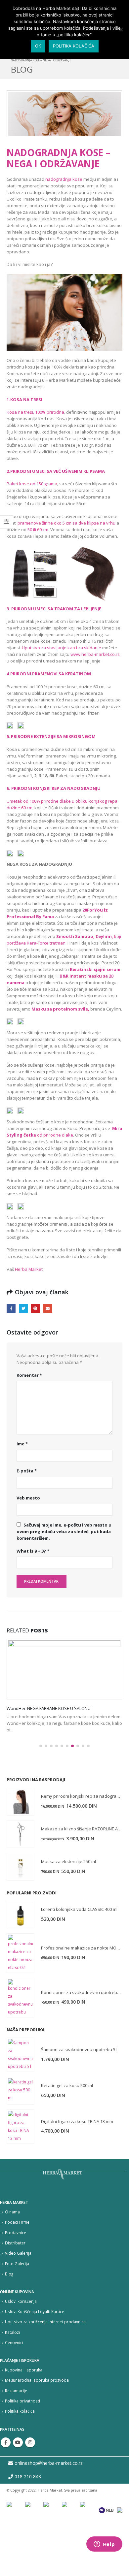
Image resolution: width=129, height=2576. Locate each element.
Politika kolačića (20, 2465)
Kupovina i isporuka (24, 2424)
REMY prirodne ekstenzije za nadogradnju (49, 1708)
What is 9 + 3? (33, 1551)
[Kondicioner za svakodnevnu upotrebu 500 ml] (21, 2052)
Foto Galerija (17, 2318)
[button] (41, 1800)
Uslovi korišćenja (21, 2356)
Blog (9, 2328)
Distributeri (16, 2297)
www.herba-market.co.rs (95, 654)
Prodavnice (16, 2287)
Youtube (18, 2497)
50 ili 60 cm (38, 530)
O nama (12, 2266)
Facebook (11, 1308)
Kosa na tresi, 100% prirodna (35, 412)
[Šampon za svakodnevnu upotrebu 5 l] (21, 2109)
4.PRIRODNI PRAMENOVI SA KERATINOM (49, 674)
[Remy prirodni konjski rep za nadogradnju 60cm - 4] (21, 1856)
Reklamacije (16, 2445)
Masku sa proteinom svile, (60, 1009)
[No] (121, 29)
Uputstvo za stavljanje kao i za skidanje (62, 648)
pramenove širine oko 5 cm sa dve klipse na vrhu (66, 523)
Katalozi (12, 2387)
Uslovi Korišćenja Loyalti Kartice (35, 2366)
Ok (38, 46)
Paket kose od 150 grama (32, 484)
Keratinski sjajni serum (95, 969)
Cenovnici (14, 2397)
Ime (22, 1444)
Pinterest (36, 1308)
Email (48, 1308)
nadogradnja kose (63, 179)
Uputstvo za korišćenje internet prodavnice (45, 2376)
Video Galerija (18, 2307)
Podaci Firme (17, 2276)
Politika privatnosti (22, 2455)
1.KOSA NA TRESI (24, 400)
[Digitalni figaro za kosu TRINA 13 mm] (21, 2181)
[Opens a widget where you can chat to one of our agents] (104, 2545)
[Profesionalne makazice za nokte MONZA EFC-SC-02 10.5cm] (21, 2008)
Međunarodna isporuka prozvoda (37, 2434)
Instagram (30, 2497)
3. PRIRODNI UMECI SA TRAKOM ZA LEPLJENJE (54, 609)
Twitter (23, 1308)
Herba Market (29, 1269)
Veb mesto (28, 1498)
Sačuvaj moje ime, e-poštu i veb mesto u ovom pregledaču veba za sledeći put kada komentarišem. (64, 1531)
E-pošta (27, 1471)
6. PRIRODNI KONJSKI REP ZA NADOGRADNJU (54, 788)
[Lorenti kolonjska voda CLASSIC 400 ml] (21, 1969)
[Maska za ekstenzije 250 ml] (21, 1921)
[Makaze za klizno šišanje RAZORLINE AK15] (21, 1888)
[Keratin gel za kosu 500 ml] (21, 2145)
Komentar (29, 1375)
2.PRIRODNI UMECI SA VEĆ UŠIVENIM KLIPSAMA (56, 471)
